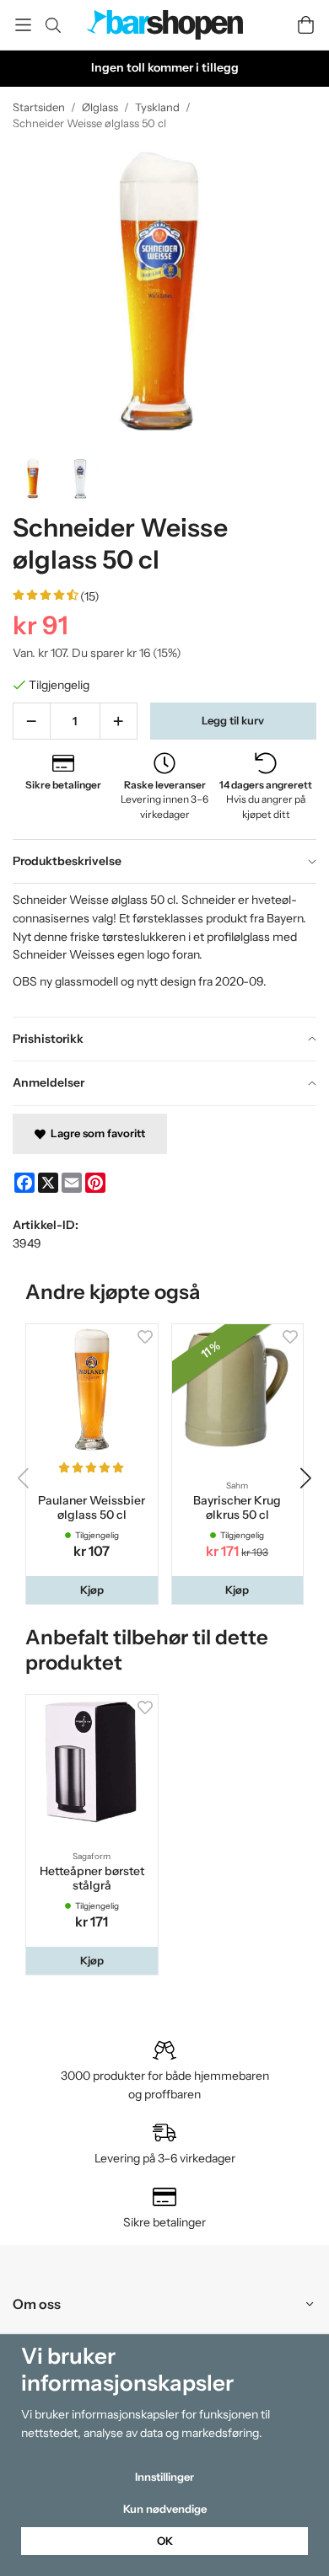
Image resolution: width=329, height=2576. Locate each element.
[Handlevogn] (306, 25)
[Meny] (23, 25)
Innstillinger (164, 2477)
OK (165, 2541)
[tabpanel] (164, 949)
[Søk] (53, 25)
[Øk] (119, 721)
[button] (92, 1590)
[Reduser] (32, 721)
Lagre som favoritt (95, 1133)
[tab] (164, 862)
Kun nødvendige (165, 2509)
